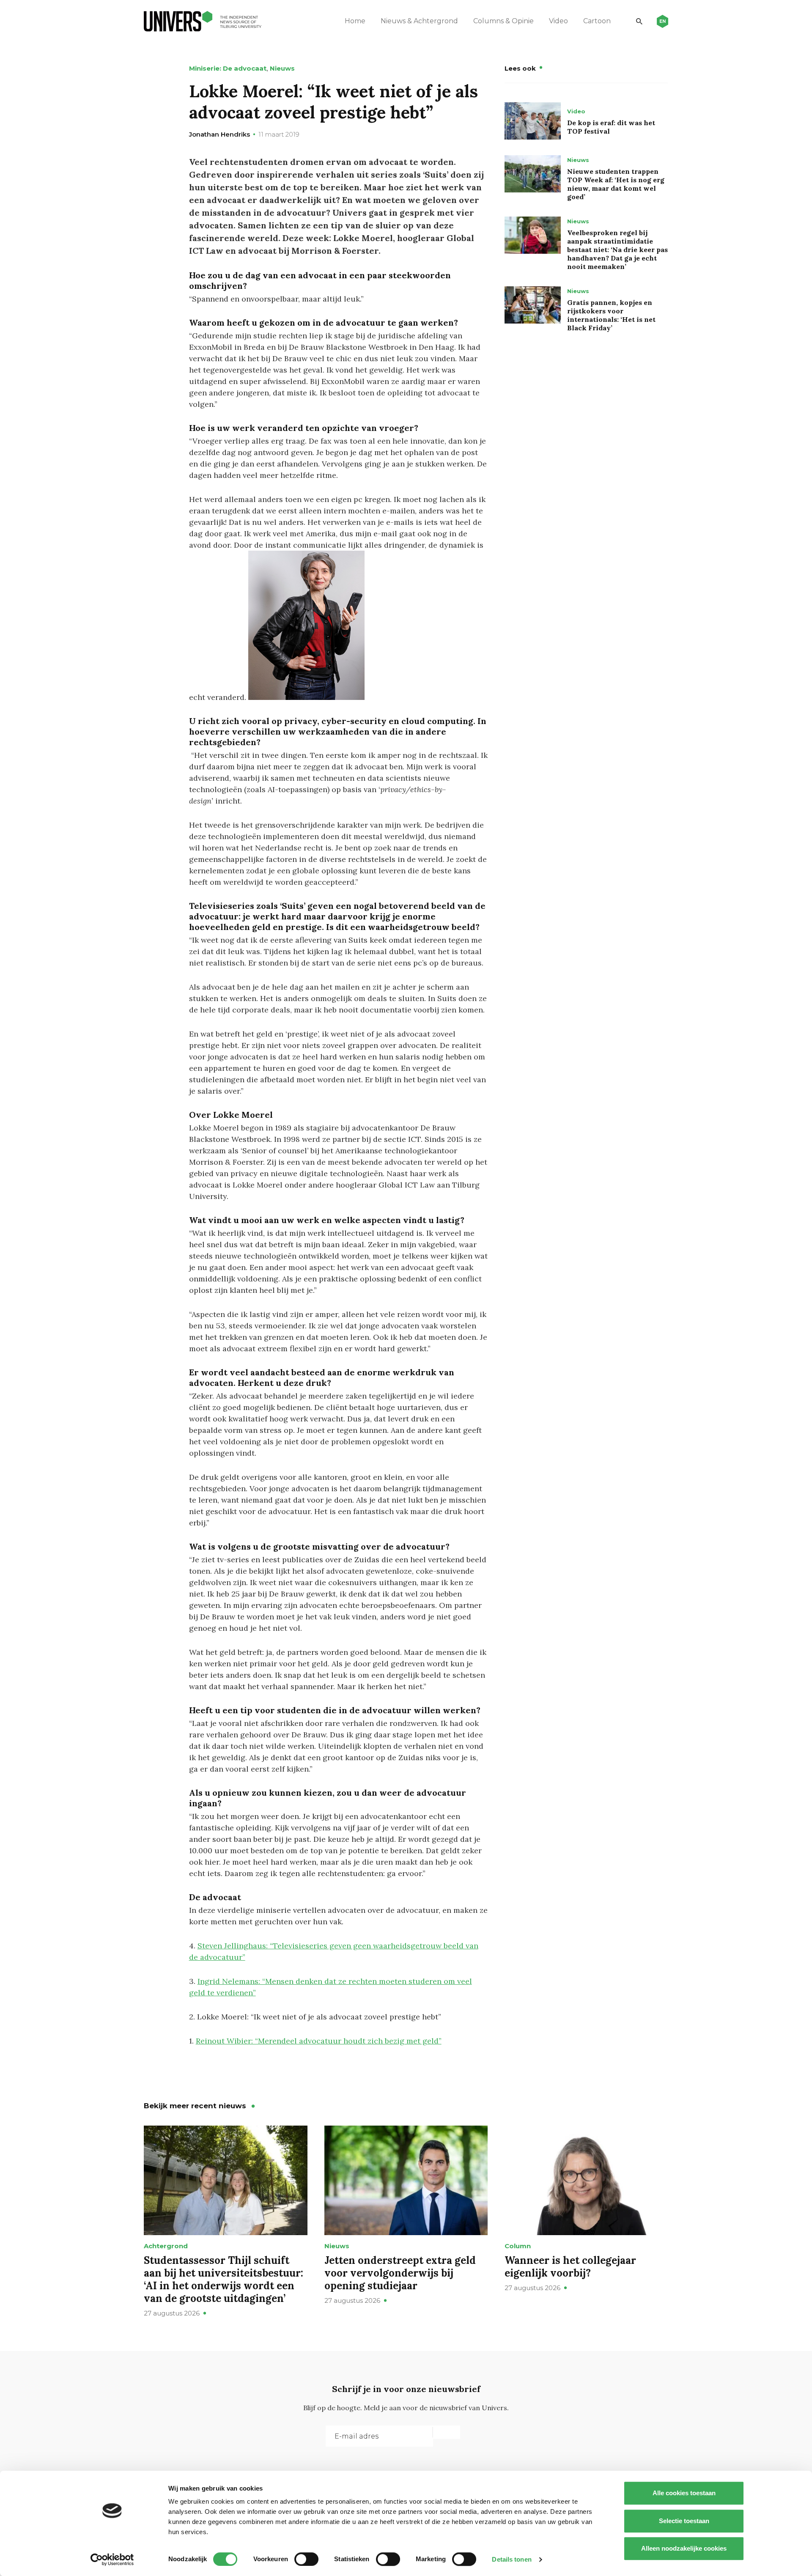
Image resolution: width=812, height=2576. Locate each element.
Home (355, 21)
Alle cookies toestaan (684, 2493)
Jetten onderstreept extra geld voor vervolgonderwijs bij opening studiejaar (400, 2273)
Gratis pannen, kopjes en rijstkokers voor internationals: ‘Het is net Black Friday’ (611, 315)
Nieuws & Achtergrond (419, 21)
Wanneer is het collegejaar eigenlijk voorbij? (570, 2267)
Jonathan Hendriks (219, 134)
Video (558, 21)
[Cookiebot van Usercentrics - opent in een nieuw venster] (112, 2560)
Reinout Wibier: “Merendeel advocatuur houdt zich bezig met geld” (319, 2041)
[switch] (306, 2559)
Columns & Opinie (503, 21)
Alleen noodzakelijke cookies (684, 2548)
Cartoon (597, 21)
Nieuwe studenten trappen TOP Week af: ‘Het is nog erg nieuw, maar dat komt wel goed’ (616, 184)
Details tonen (512, 2559)
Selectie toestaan (684, 2521)
